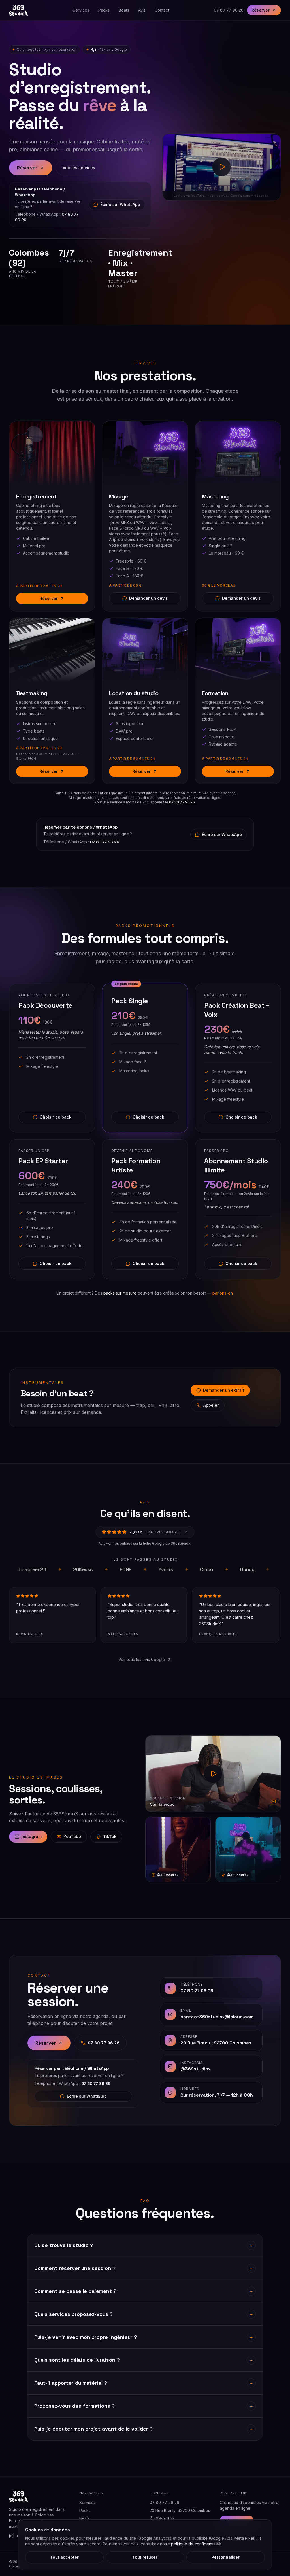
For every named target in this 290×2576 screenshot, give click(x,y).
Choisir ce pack (56, 1117)
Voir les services (79, 168)
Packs (104, 10)
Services (81, 10)
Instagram (32, 1836)
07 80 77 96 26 (229, 10)
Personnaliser (226, 2557)
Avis (142, 10)
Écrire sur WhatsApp (120, 204)
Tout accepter (64, 2557)
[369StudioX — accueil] (18, 10)
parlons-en (223, 1293)
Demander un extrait (224, 1390)
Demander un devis (149, 598)
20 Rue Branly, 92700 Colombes (180, 2510)
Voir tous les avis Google (142, 1659)
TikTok (110, 1836)
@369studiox (162, 2518)
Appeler (211, 1405)
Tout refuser (145, 2557)
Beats (124, 10)
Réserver (261, 10)
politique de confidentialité (196, 2544)
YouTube (72, 1836)
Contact (162, 10)
